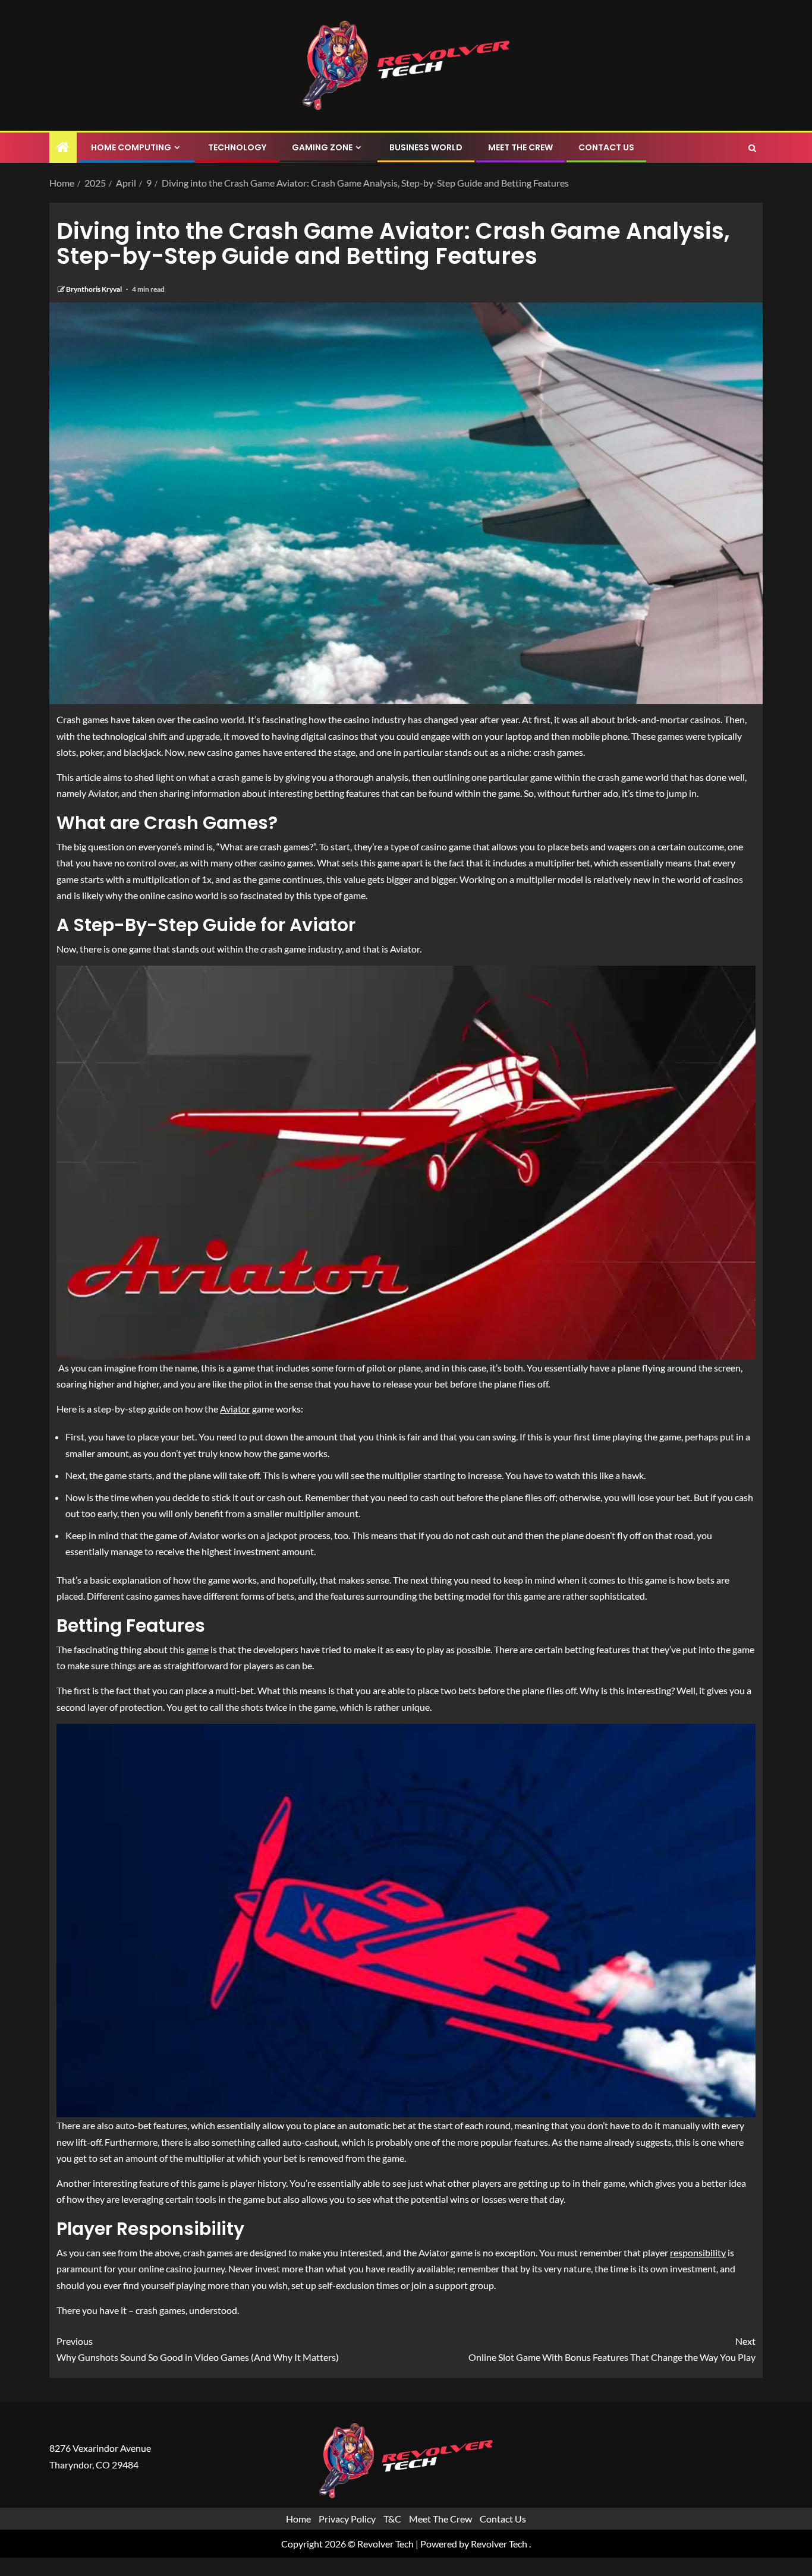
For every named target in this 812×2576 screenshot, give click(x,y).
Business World (426, 147)
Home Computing (131, 147)
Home (298, 2519)
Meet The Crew (520, 147)
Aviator (235, 1409)
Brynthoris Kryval (95, 289)
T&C (392, 2519)
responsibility (698, 2252)
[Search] (752, 148)
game (198, 1649)
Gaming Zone (322, 147)
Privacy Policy (347, 2519)
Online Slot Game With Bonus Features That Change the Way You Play (612, 2349)
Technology (237, 147)
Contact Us (606, 147)
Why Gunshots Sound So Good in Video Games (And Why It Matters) (198, 2349)
